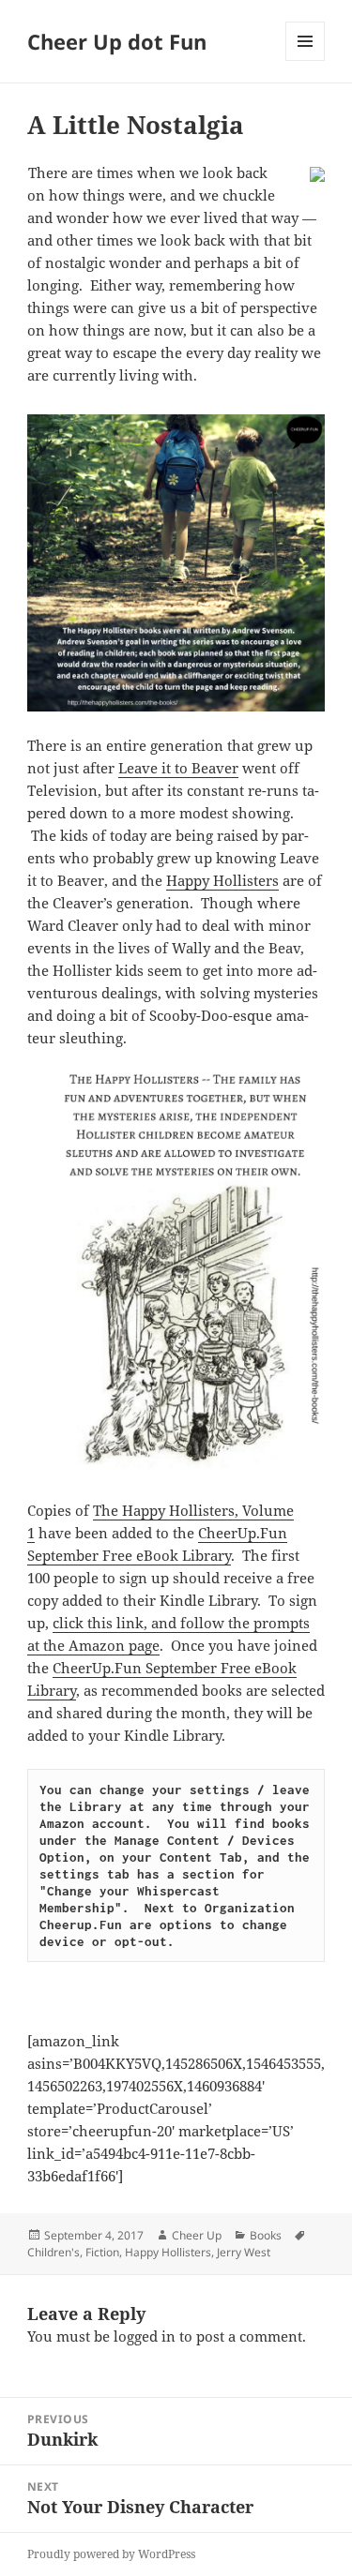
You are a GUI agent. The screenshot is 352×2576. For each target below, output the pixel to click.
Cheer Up (197, 2235)
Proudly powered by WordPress (111, 2554)
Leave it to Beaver (178, 768)
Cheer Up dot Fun (117, 41)
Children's (54, 2252)
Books (266, 2235)
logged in (145, 2336)
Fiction (102, 2252)
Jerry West (244, 2252)
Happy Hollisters (222, 880)
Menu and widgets (306, 60)
